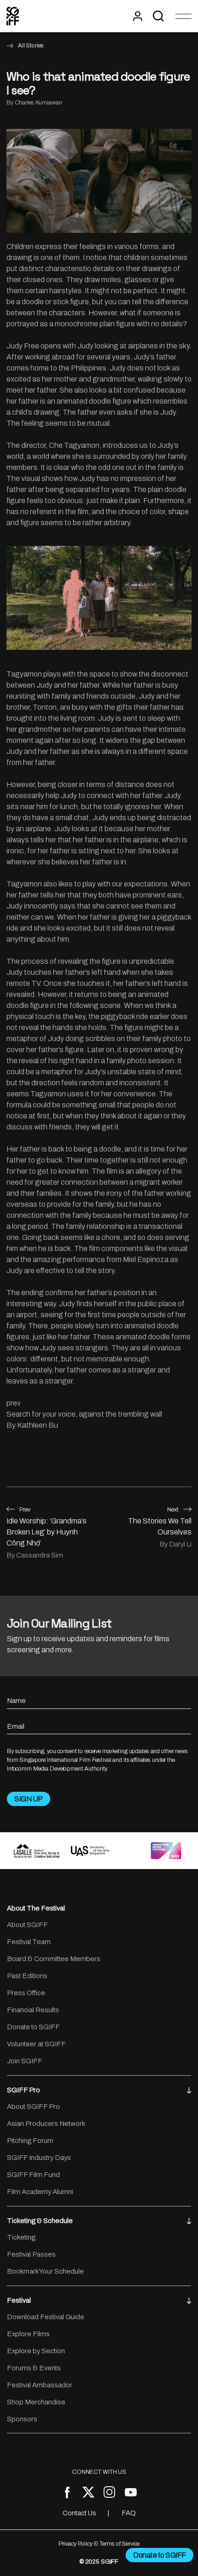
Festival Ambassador (40, 2385)
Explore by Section (36, 2351)
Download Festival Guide (46, 2317)
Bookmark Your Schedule (45, 2271)
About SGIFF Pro (33, 2107)
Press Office (26, 1993)
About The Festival (36, 1908)
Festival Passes (31, 2254)
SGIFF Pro (23, 2090)
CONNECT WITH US (99, 2472)
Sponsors (22, 2419)
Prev (25, 1510)
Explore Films (28, 2334)
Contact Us (79, 2513)
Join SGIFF (25, 2061)
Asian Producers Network (46, 2124)
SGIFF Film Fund (33, 2175)
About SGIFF (27, 1925)
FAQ (129, 2513)
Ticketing (21, 2237)
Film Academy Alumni (40, 2192)
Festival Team (29, 1942)
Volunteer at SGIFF (36, 2044)
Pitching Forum (30, 2141)
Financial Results (33, 2010)
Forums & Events (34, 2368)
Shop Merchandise (36, 2402)
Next (173, 1510)
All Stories (31, 46)
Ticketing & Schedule (40, 2221)
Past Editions (27, 1976)
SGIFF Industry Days (39, 2158)
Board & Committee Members (54, 1959)
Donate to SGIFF (33, 2027)
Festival (19, 2300)
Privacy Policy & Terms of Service (99, 2544)
